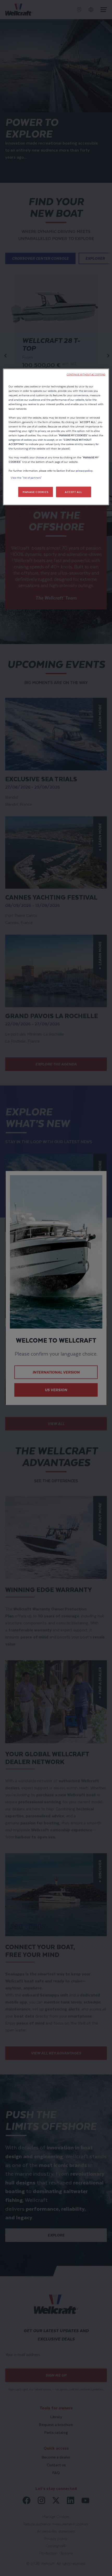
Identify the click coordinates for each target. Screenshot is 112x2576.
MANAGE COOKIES (35, 492)
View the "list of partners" (26, 478)
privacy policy (84, 471)
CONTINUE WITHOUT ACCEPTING (86, 375)
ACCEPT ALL (74, 492)
